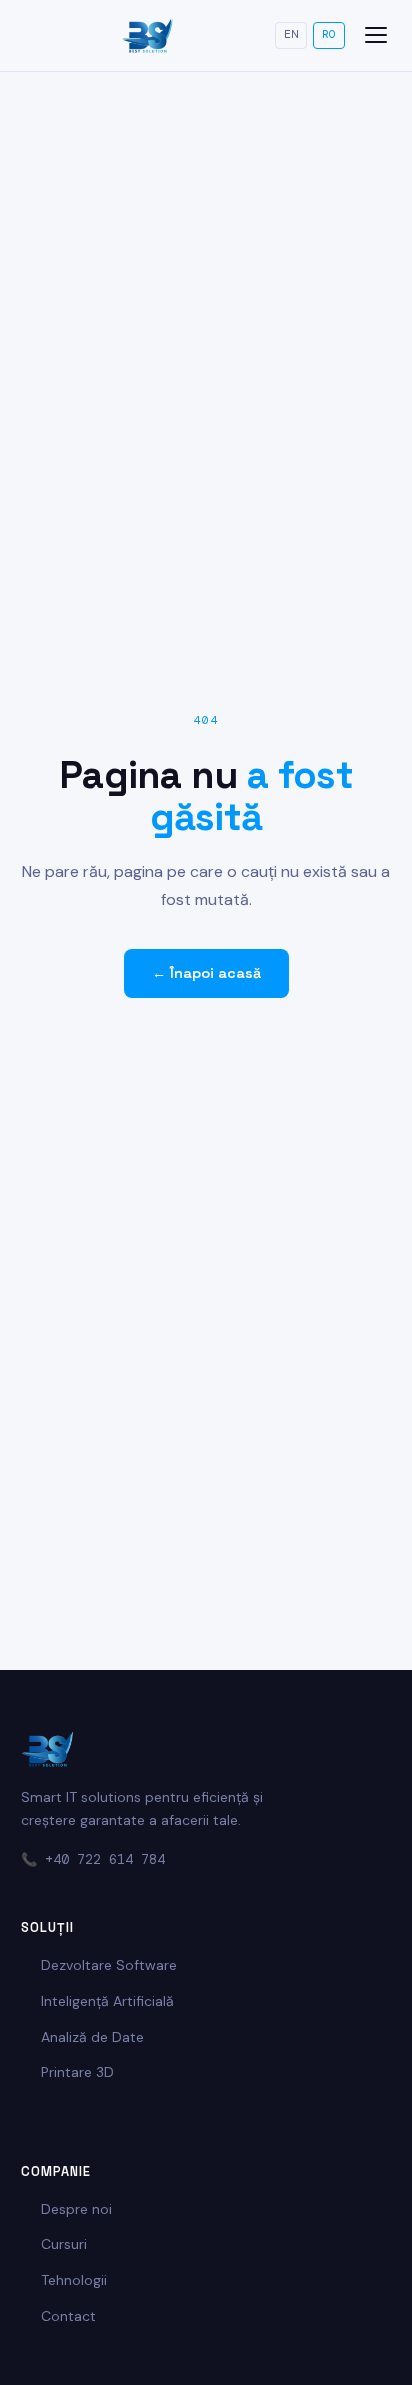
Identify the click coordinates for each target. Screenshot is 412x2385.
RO (329, 34)
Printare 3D (77, 2072)
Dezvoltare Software (109, 1965)
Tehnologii (74, 2280)
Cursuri (64, 2244)
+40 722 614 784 (105, 1859)
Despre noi (76, 2209)
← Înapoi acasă (206, 973)
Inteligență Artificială (107, 2001)
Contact (68, 2316)
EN (291, 34)
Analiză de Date (92, 2037)
